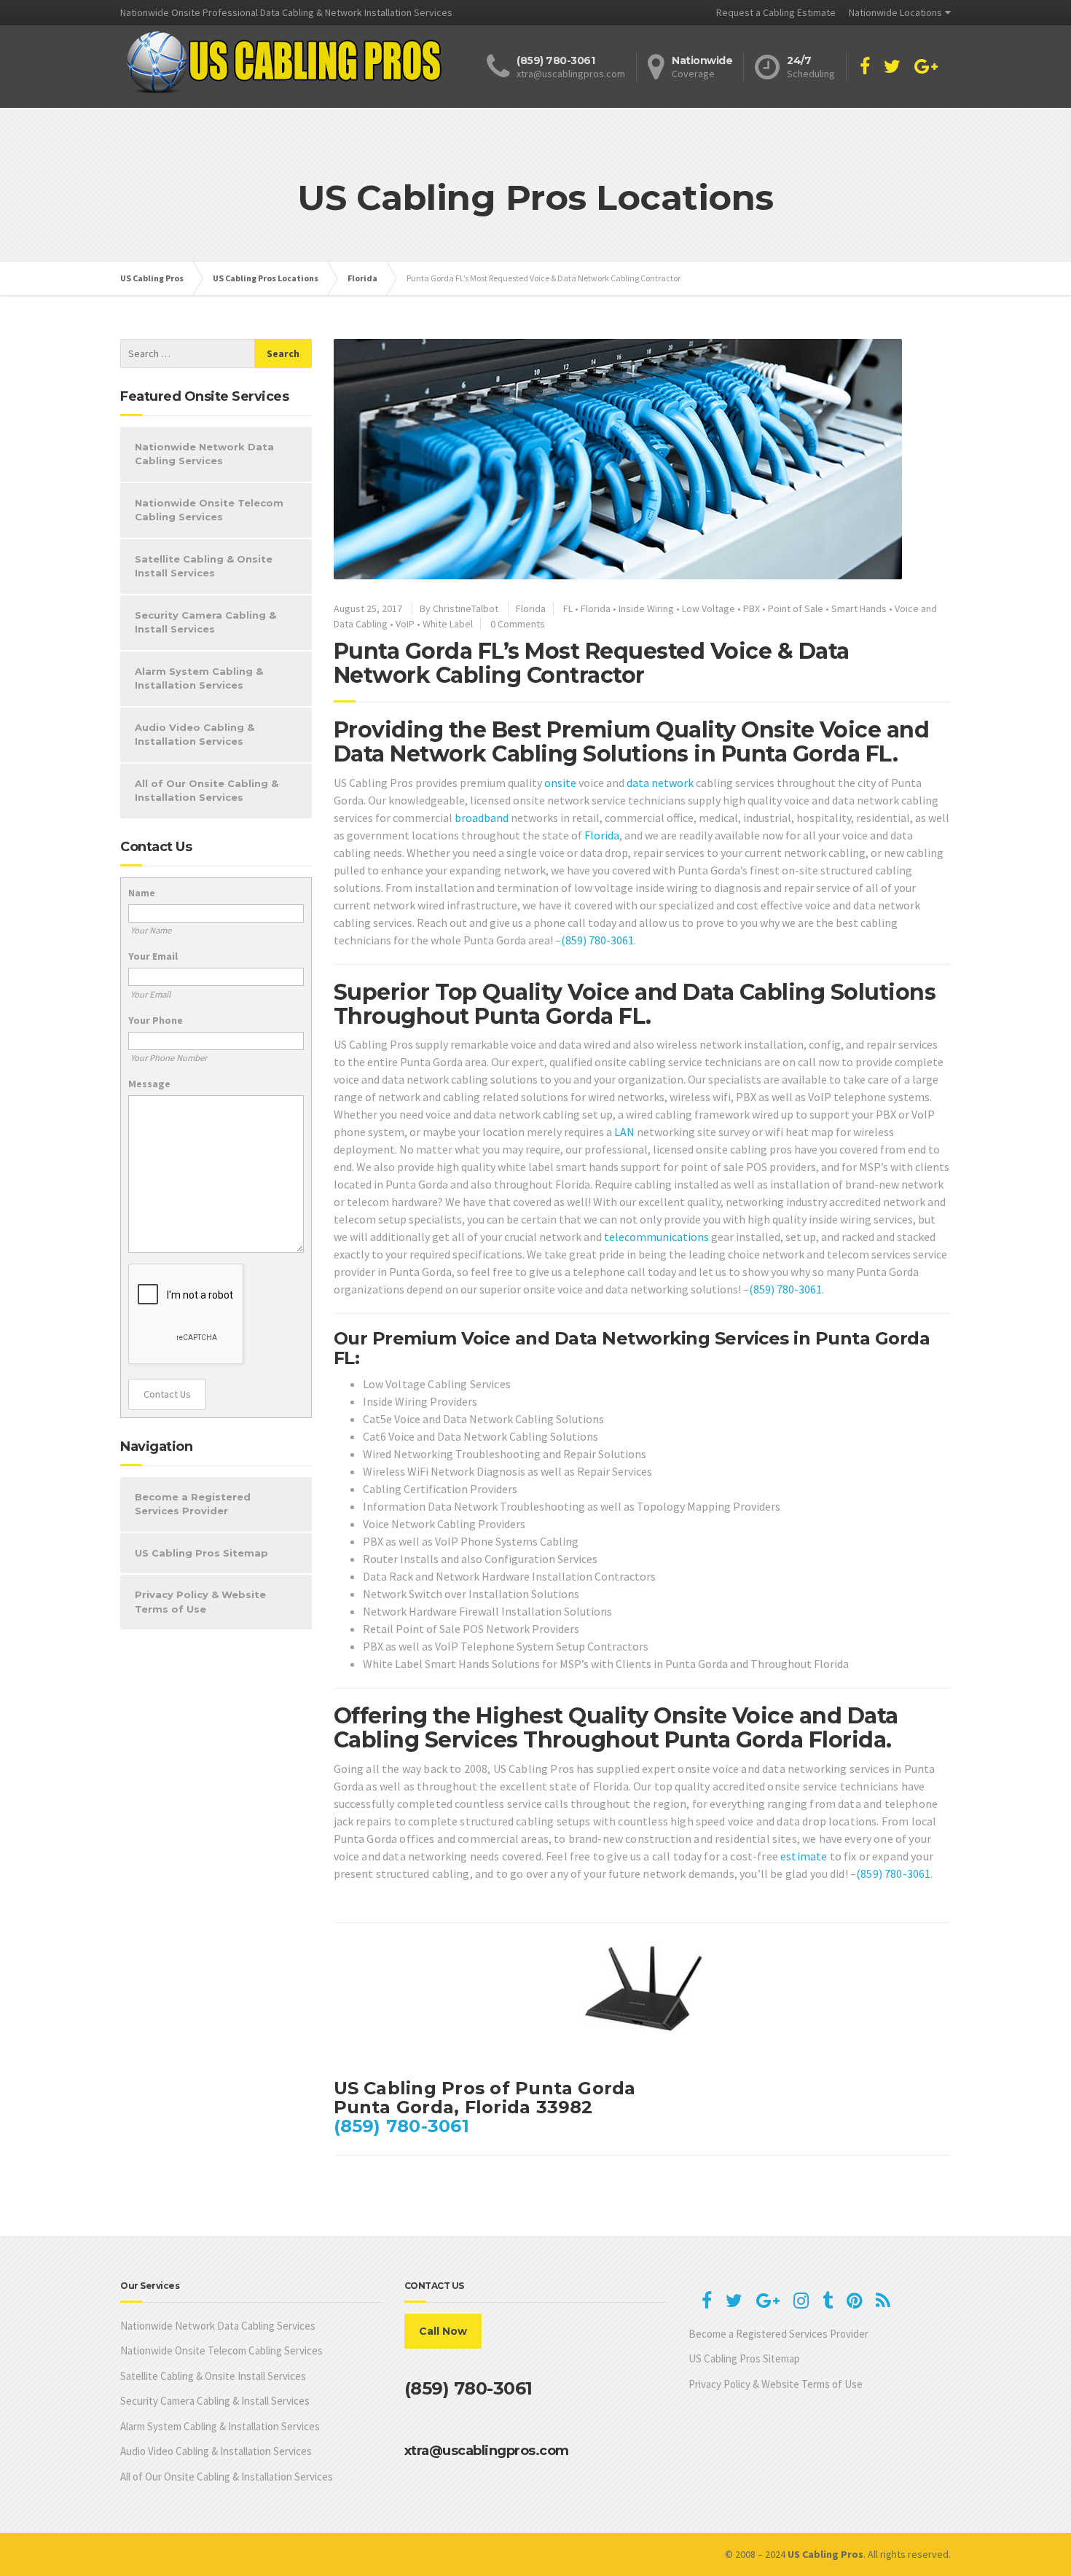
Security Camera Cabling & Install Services (205, 622)
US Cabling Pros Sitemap (201, 1553)
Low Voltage (709, 608)
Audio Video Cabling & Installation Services (195, 735)
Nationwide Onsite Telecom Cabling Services (209, 510)
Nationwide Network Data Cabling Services (204, 454)
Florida (531, 608)
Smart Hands (859, 608)
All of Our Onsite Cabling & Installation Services (207, 791)
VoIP (405, 624)
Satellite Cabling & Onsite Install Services (204, 566)
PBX (752, 608)
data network (660, 783)
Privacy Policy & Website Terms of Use (200, 1602)
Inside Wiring (646, 608)
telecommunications (656, 1237)
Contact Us (167, 1394)
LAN (624, 1132)
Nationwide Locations (895, 12)
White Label (448, 624)
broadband (482, 818)
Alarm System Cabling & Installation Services (199, 678)
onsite (560, 783)
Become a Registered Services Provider (193, 1504)
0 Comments (518, 624)
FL (568, 608)
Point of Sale (796, 608)
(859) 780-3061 (597, 940)
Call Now (443, 2331)
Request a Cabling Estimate (776, 12)
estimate (804, 1856)
